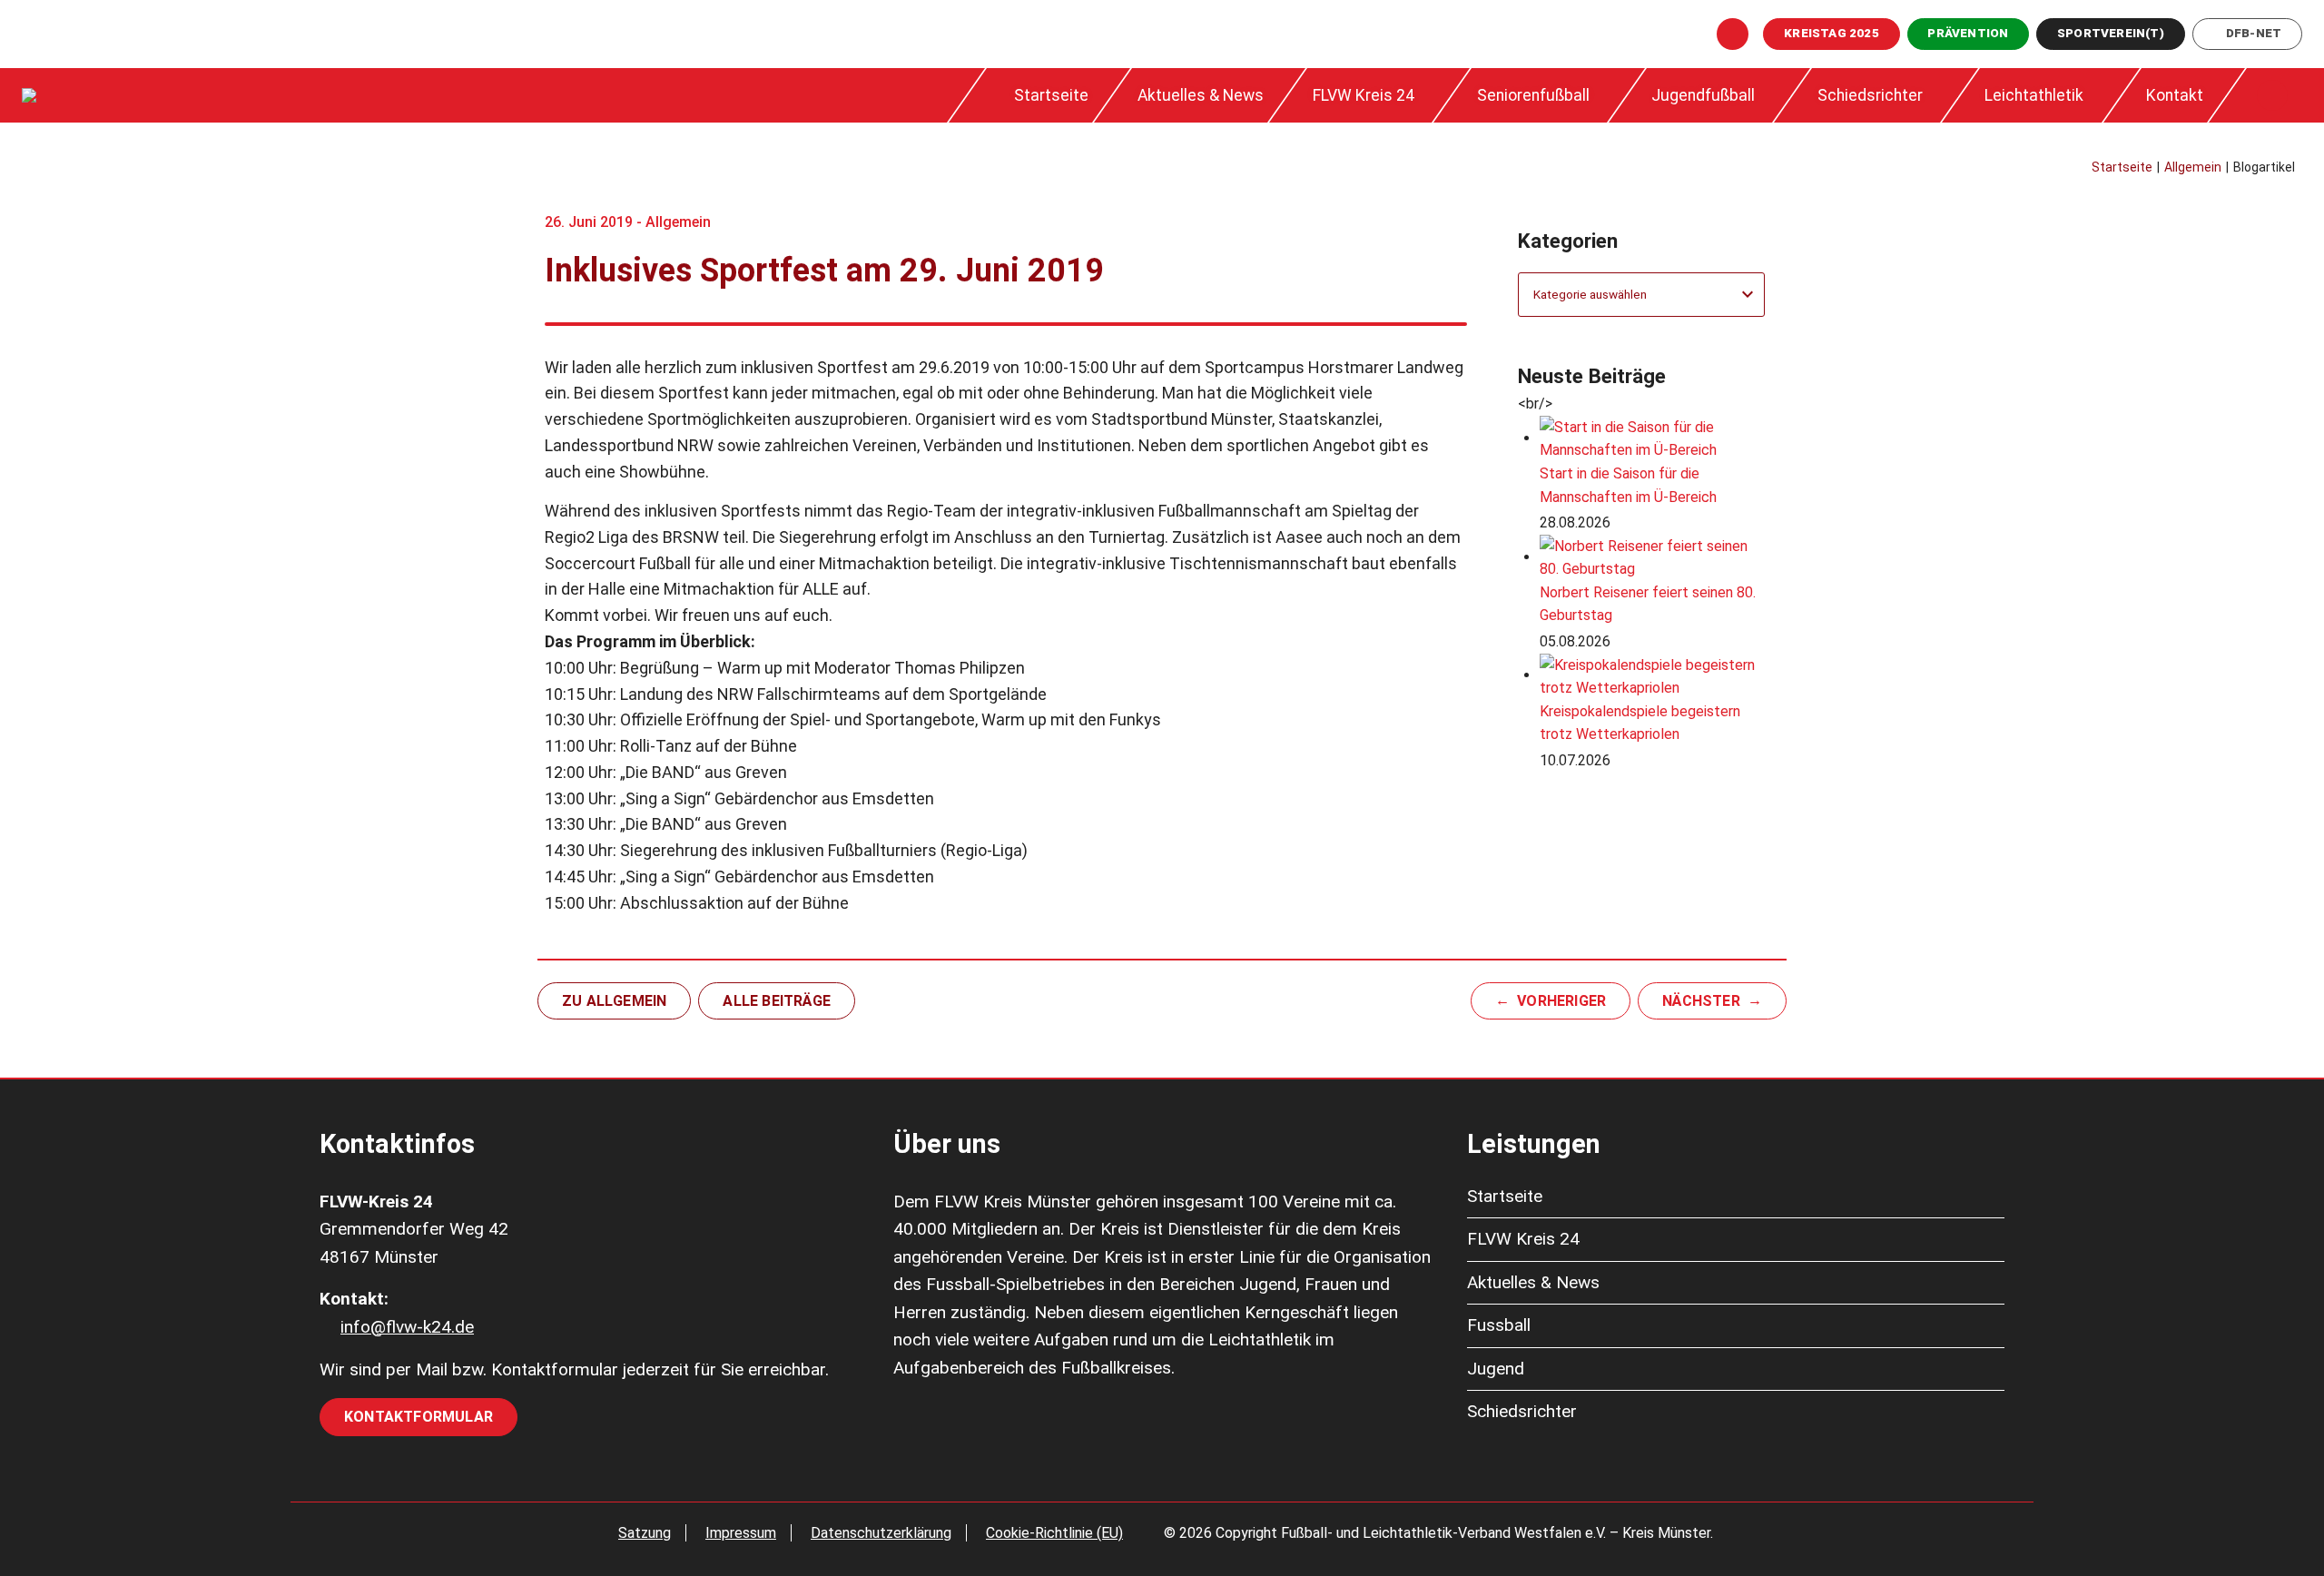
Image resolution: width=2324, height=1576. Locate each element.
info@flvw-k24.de (407, 1327)
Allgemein (678, 222)
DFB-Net (2254, 33)
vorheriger (1561, 1001)
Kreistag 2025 (1832, 33)
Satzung (645, 1533)
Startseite (1051, 95)
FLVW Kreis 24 (1364, 95)
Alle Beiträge (777, 1001)
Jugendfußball (1703, 95)
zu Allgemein (614, 1001)
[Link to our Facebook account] (1733, 34)
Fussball (1499, 1325)
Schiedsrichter (1870, 95)
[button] (2272, 95)
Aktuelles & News (1201, 95)
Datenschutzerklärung (881, 1533)
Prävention (1968, 33)
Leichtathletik (2034, 95)
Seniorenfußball (1533, 95)
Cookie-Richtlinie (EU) (1054, 1533)
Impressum (741, 1533)
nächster (1701, 1001)
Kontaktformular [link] (419, 1417)
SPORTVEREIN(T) (2111, 33)
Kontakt (2175, 95)
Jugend (1496, 1369)
